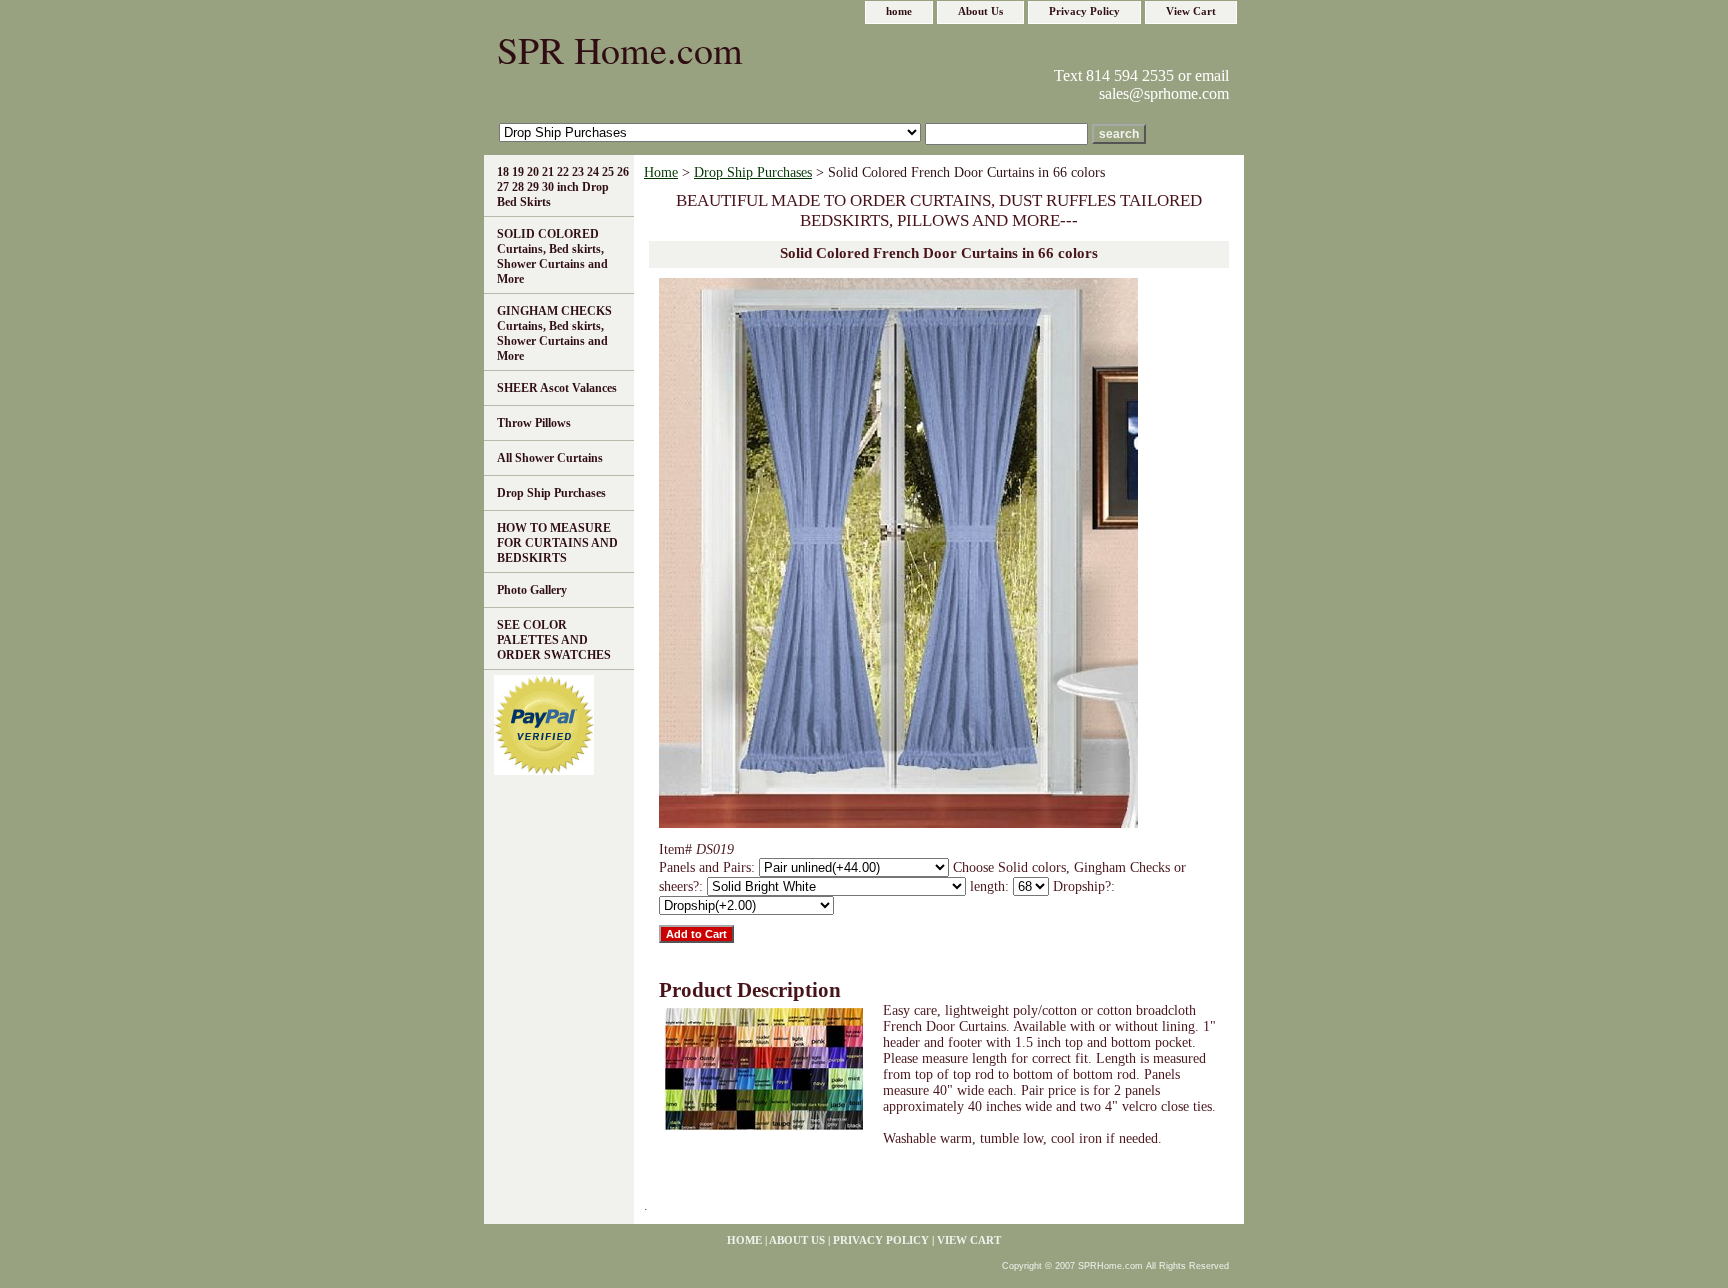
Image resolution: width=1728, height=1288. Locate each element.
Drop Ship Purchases (753, 172)
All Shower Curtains (550, 458)
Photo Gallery (532, 590)
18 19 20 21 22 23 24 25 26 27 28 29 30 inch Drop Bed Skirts (563, 187)
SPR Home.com (620, 49)
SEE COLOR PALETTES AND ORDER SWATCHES (554, 640)
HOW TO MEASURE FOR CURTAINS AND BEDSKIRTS (557, 543)
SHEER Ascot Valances (557, 388)
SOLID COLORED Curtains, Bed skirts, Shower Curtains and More (552, 256)
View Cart (1191, 11)
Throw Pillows (534, 423)
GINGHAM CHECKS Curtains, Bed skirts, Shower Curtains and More (554, 333)
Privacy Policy (1084, 11)
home (899, 11)
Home (661, 172)
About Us (980, 11)
